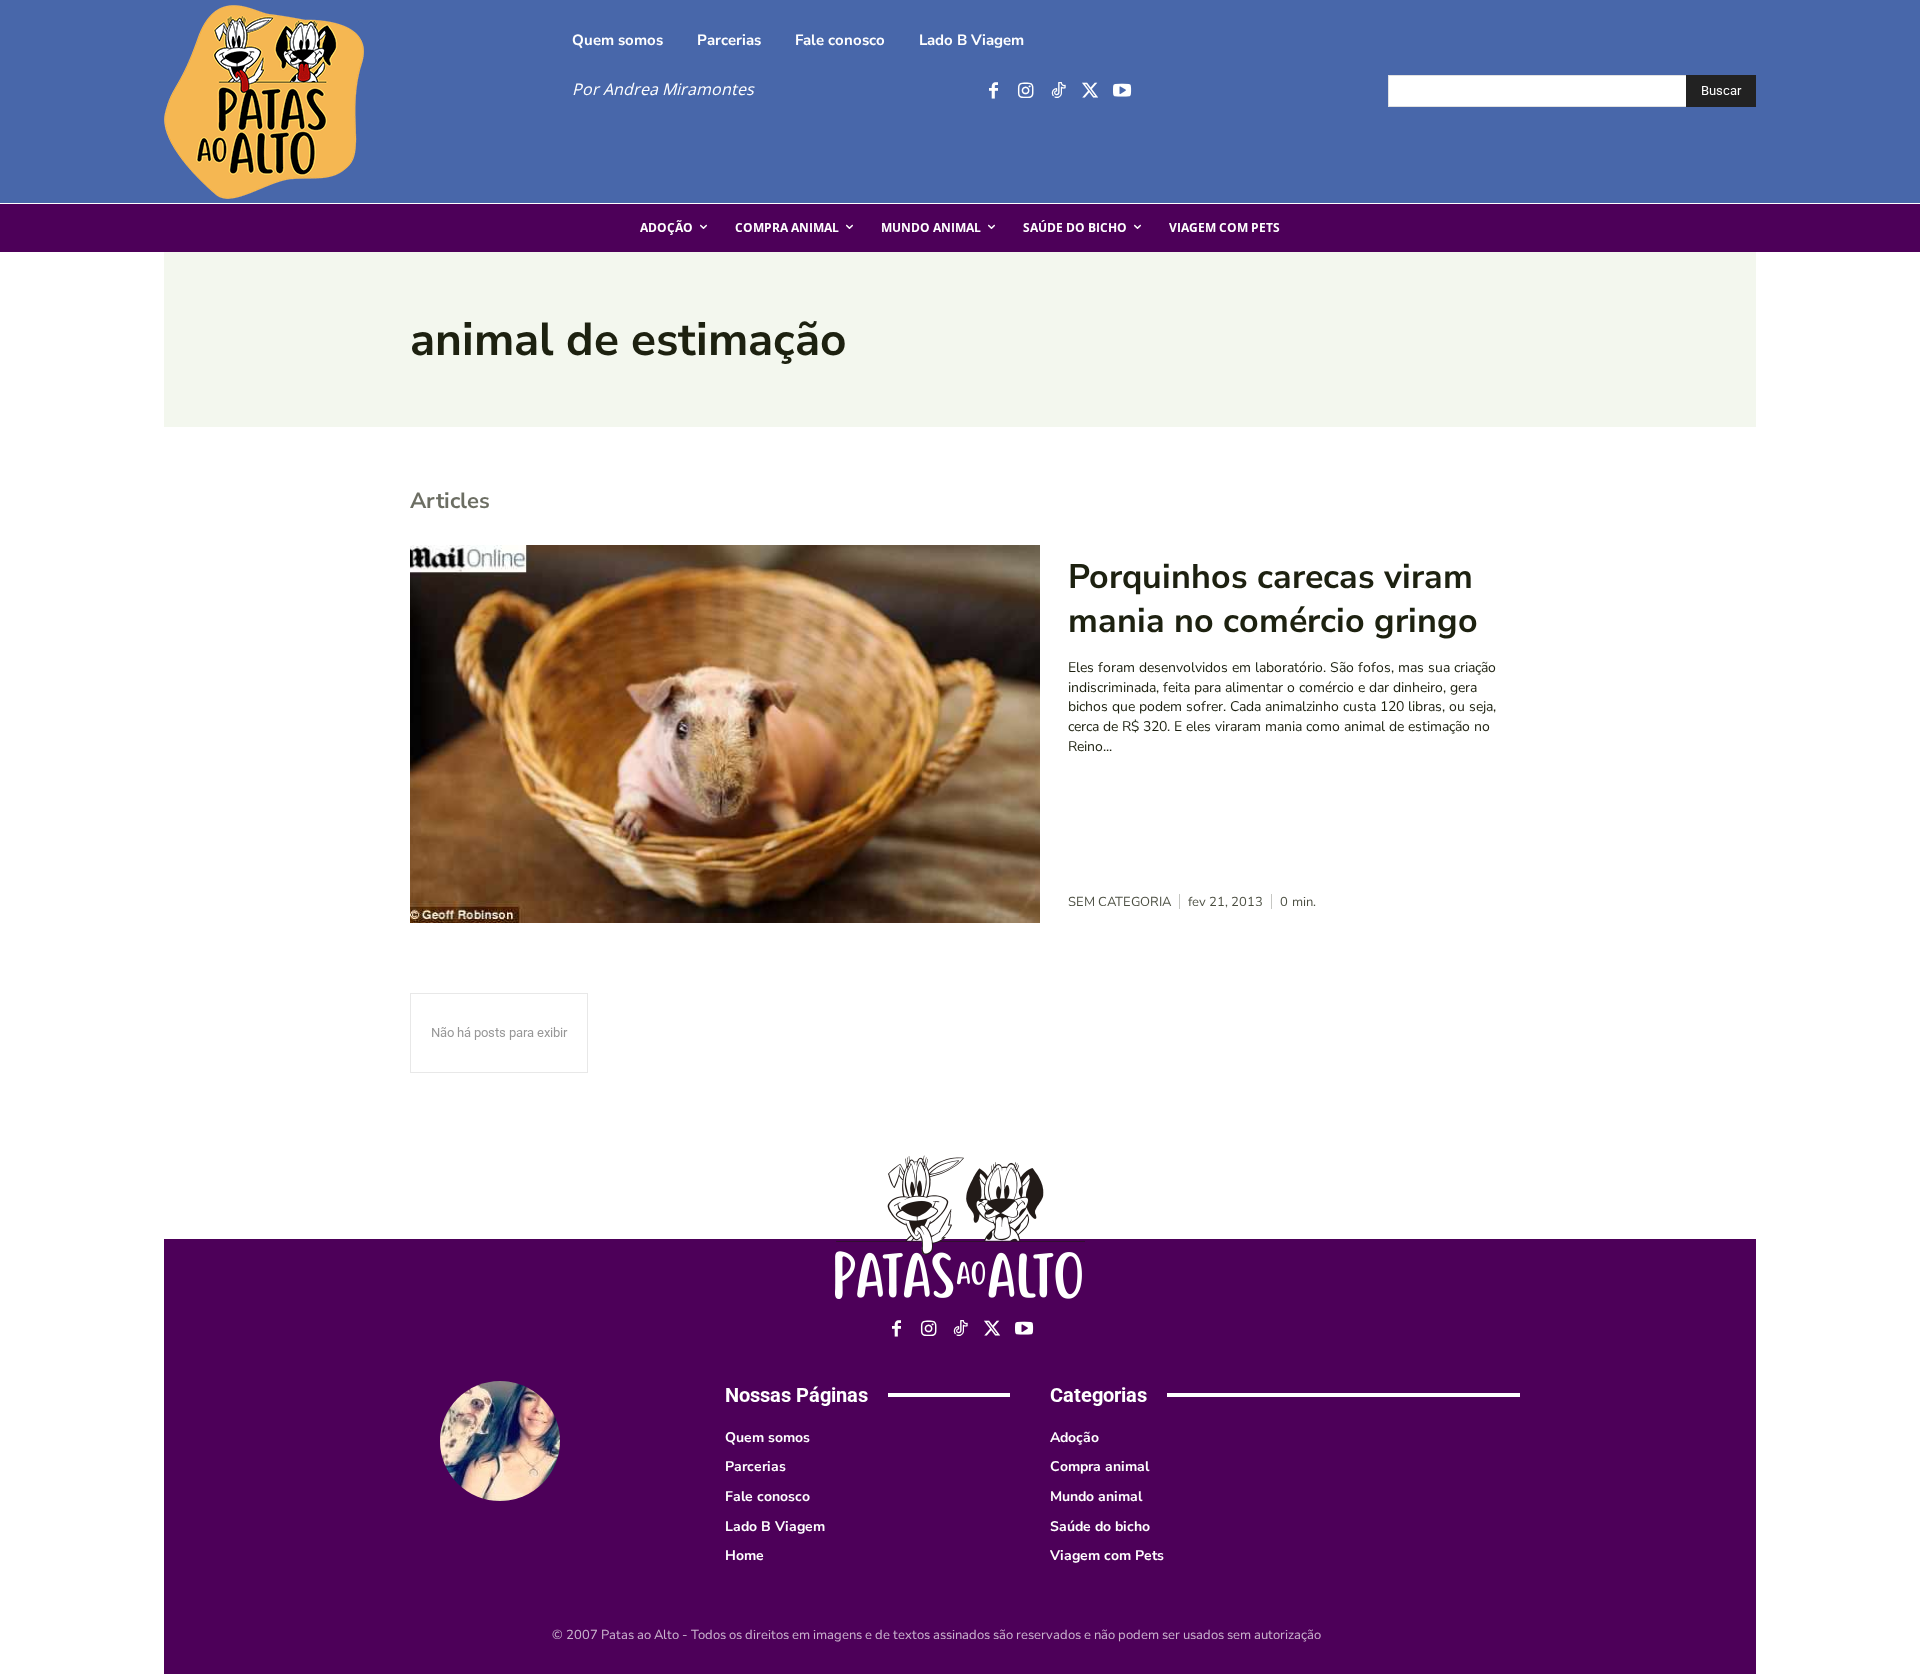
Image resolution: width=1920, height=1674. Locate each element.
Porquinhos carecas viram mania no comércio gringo (1273, 599)
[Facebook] (993, 91)
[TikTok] (1057, 91)
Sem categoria (1119, 902)
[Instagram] (1025, 91)
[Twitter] (1089, 91)
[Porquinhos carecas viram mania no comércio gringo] (725, 734)
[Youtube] (1121, 91)
